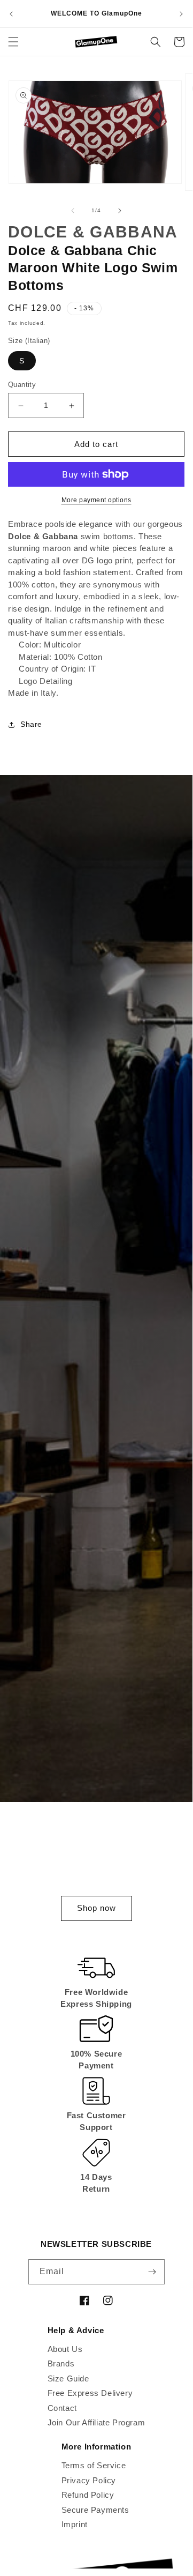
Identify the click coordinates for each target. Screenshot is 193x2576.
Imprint (75, 2524)
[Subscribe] (152, 2272)
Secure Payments (95, 2510)
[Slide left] (73, 211)
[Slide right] (120, 211)
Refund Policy (88, 2495)
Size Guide (68, 2378)
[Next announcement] (181, 14)
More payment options (96, 500)
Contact (62, 2408)
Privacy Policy (89, 2480)
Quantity (22, 385)
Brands (61, 2363)
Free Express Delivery (90, 2393)
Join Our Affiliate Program (96, 2422)
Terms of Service (94, 2465)
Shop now (96, 1908)
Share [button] (31, 724)
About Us (65, 2349)
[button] (13, 42)
